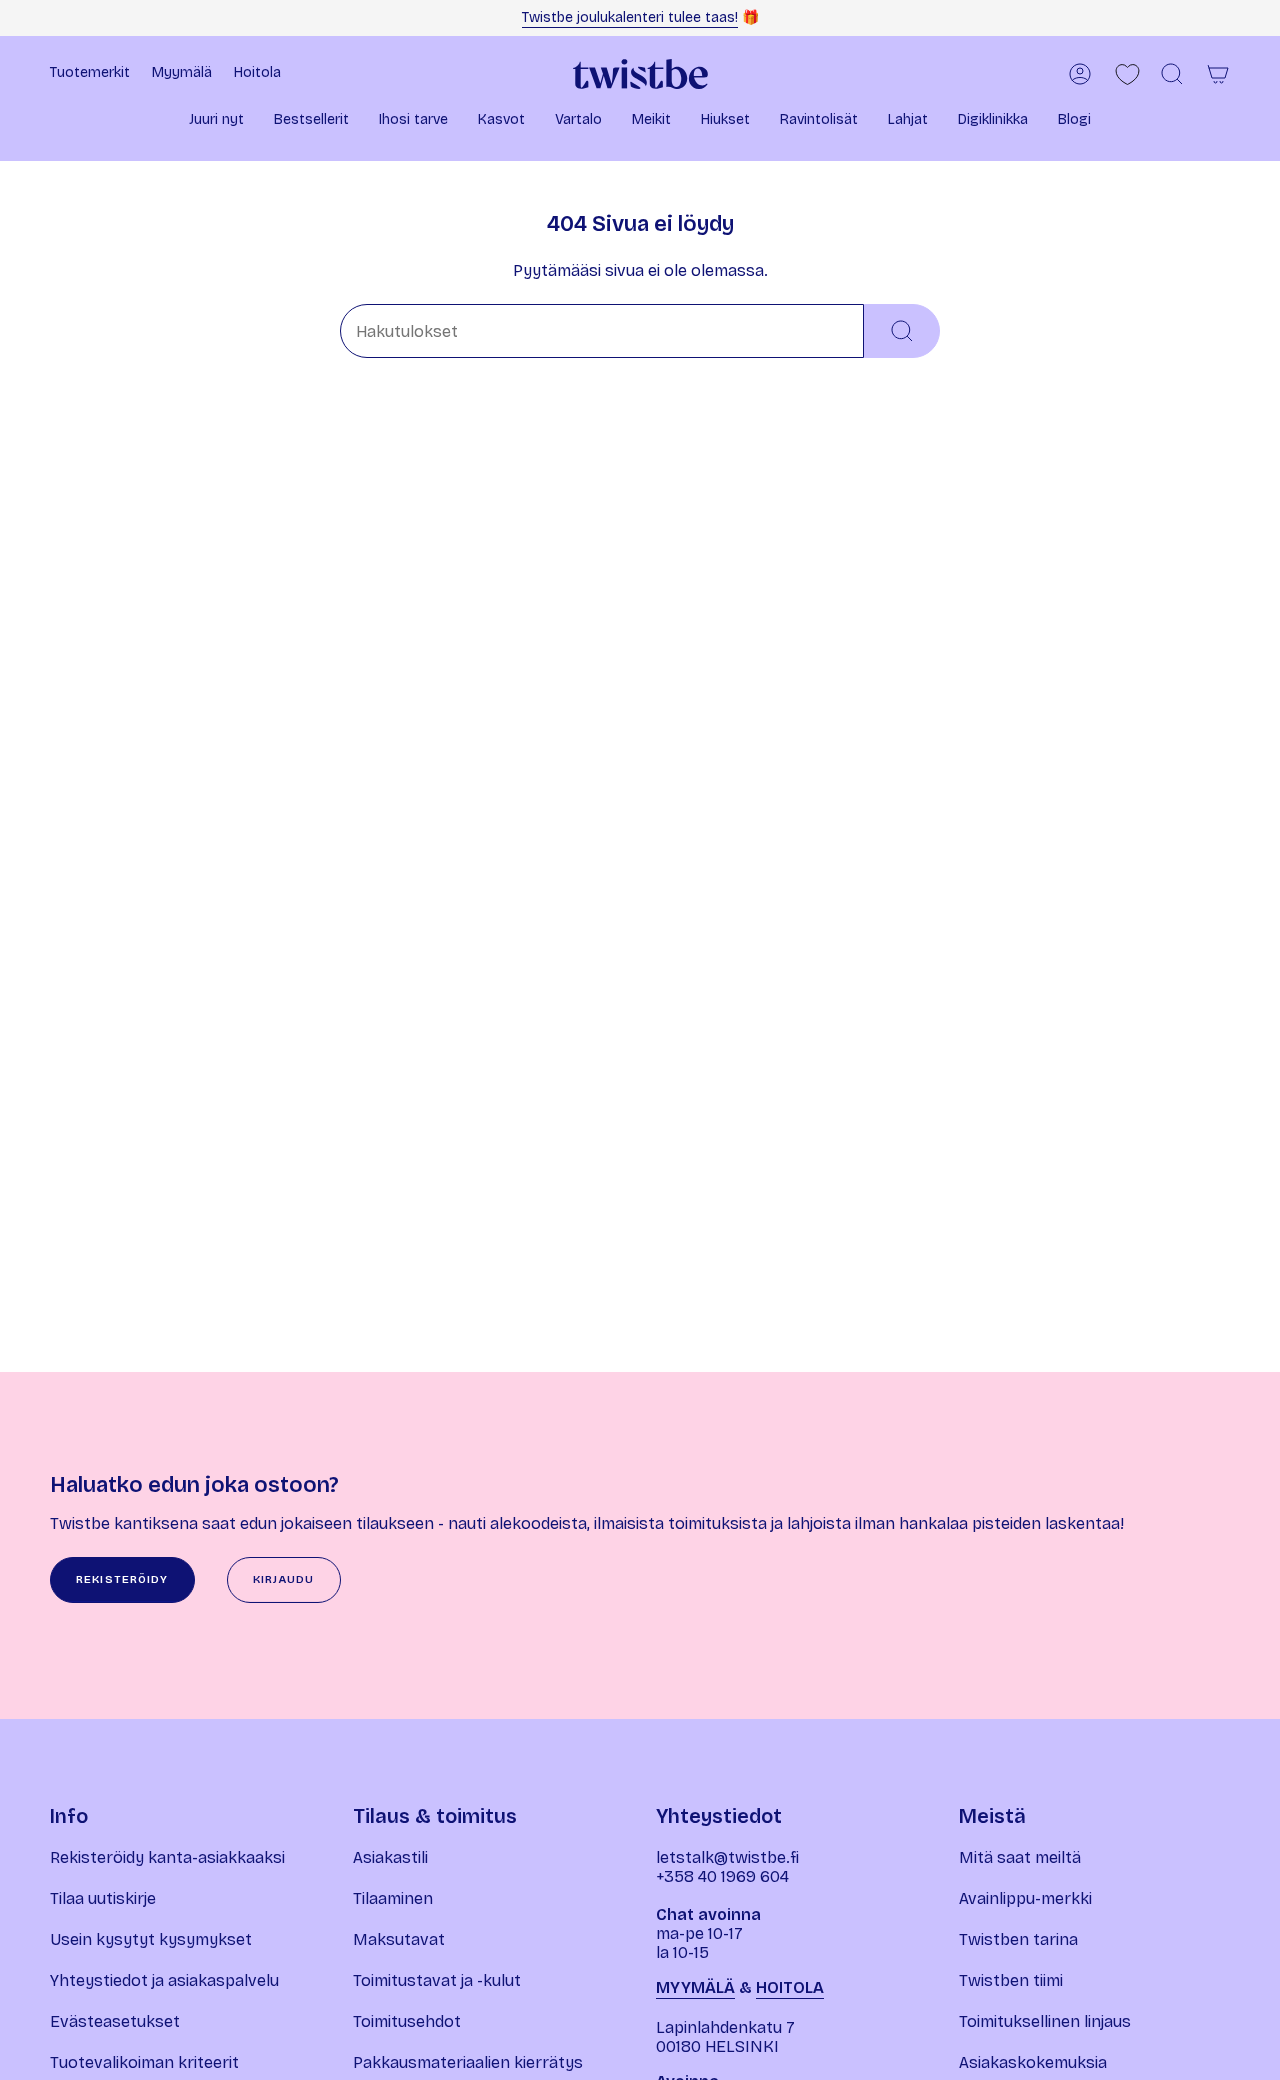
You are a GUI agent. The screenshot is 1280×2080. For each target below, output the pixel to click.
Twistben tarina (1018, 1939)
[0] (1127, 74)
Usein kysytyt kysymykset (151, 1939)
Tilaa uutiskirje (103, 1898)
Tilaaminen (393, 1898)
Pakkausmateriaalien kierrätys (468, 2062)
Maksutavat (399, 1939)
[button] (216, 121)
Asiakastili (390, 1857)
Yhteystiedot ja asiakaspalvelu (164, 1980)
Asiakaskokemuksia (1033, 2062)
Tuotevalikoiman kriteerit (144, 2062)
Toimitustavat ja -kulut (437, 1980)
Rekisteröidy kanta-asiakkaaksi (167, 1857)
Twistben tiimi (1011, 1980)
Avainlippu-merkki (1025, 1898)
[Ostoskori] (1218, 74)
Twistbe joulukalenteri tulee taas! (630, 17)
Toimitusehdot (407, 2021)
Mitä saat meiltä (1020, 1857)
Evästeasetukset (115, 2021)
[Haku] (902, 331)
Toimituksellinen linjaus (1045, 2021)
